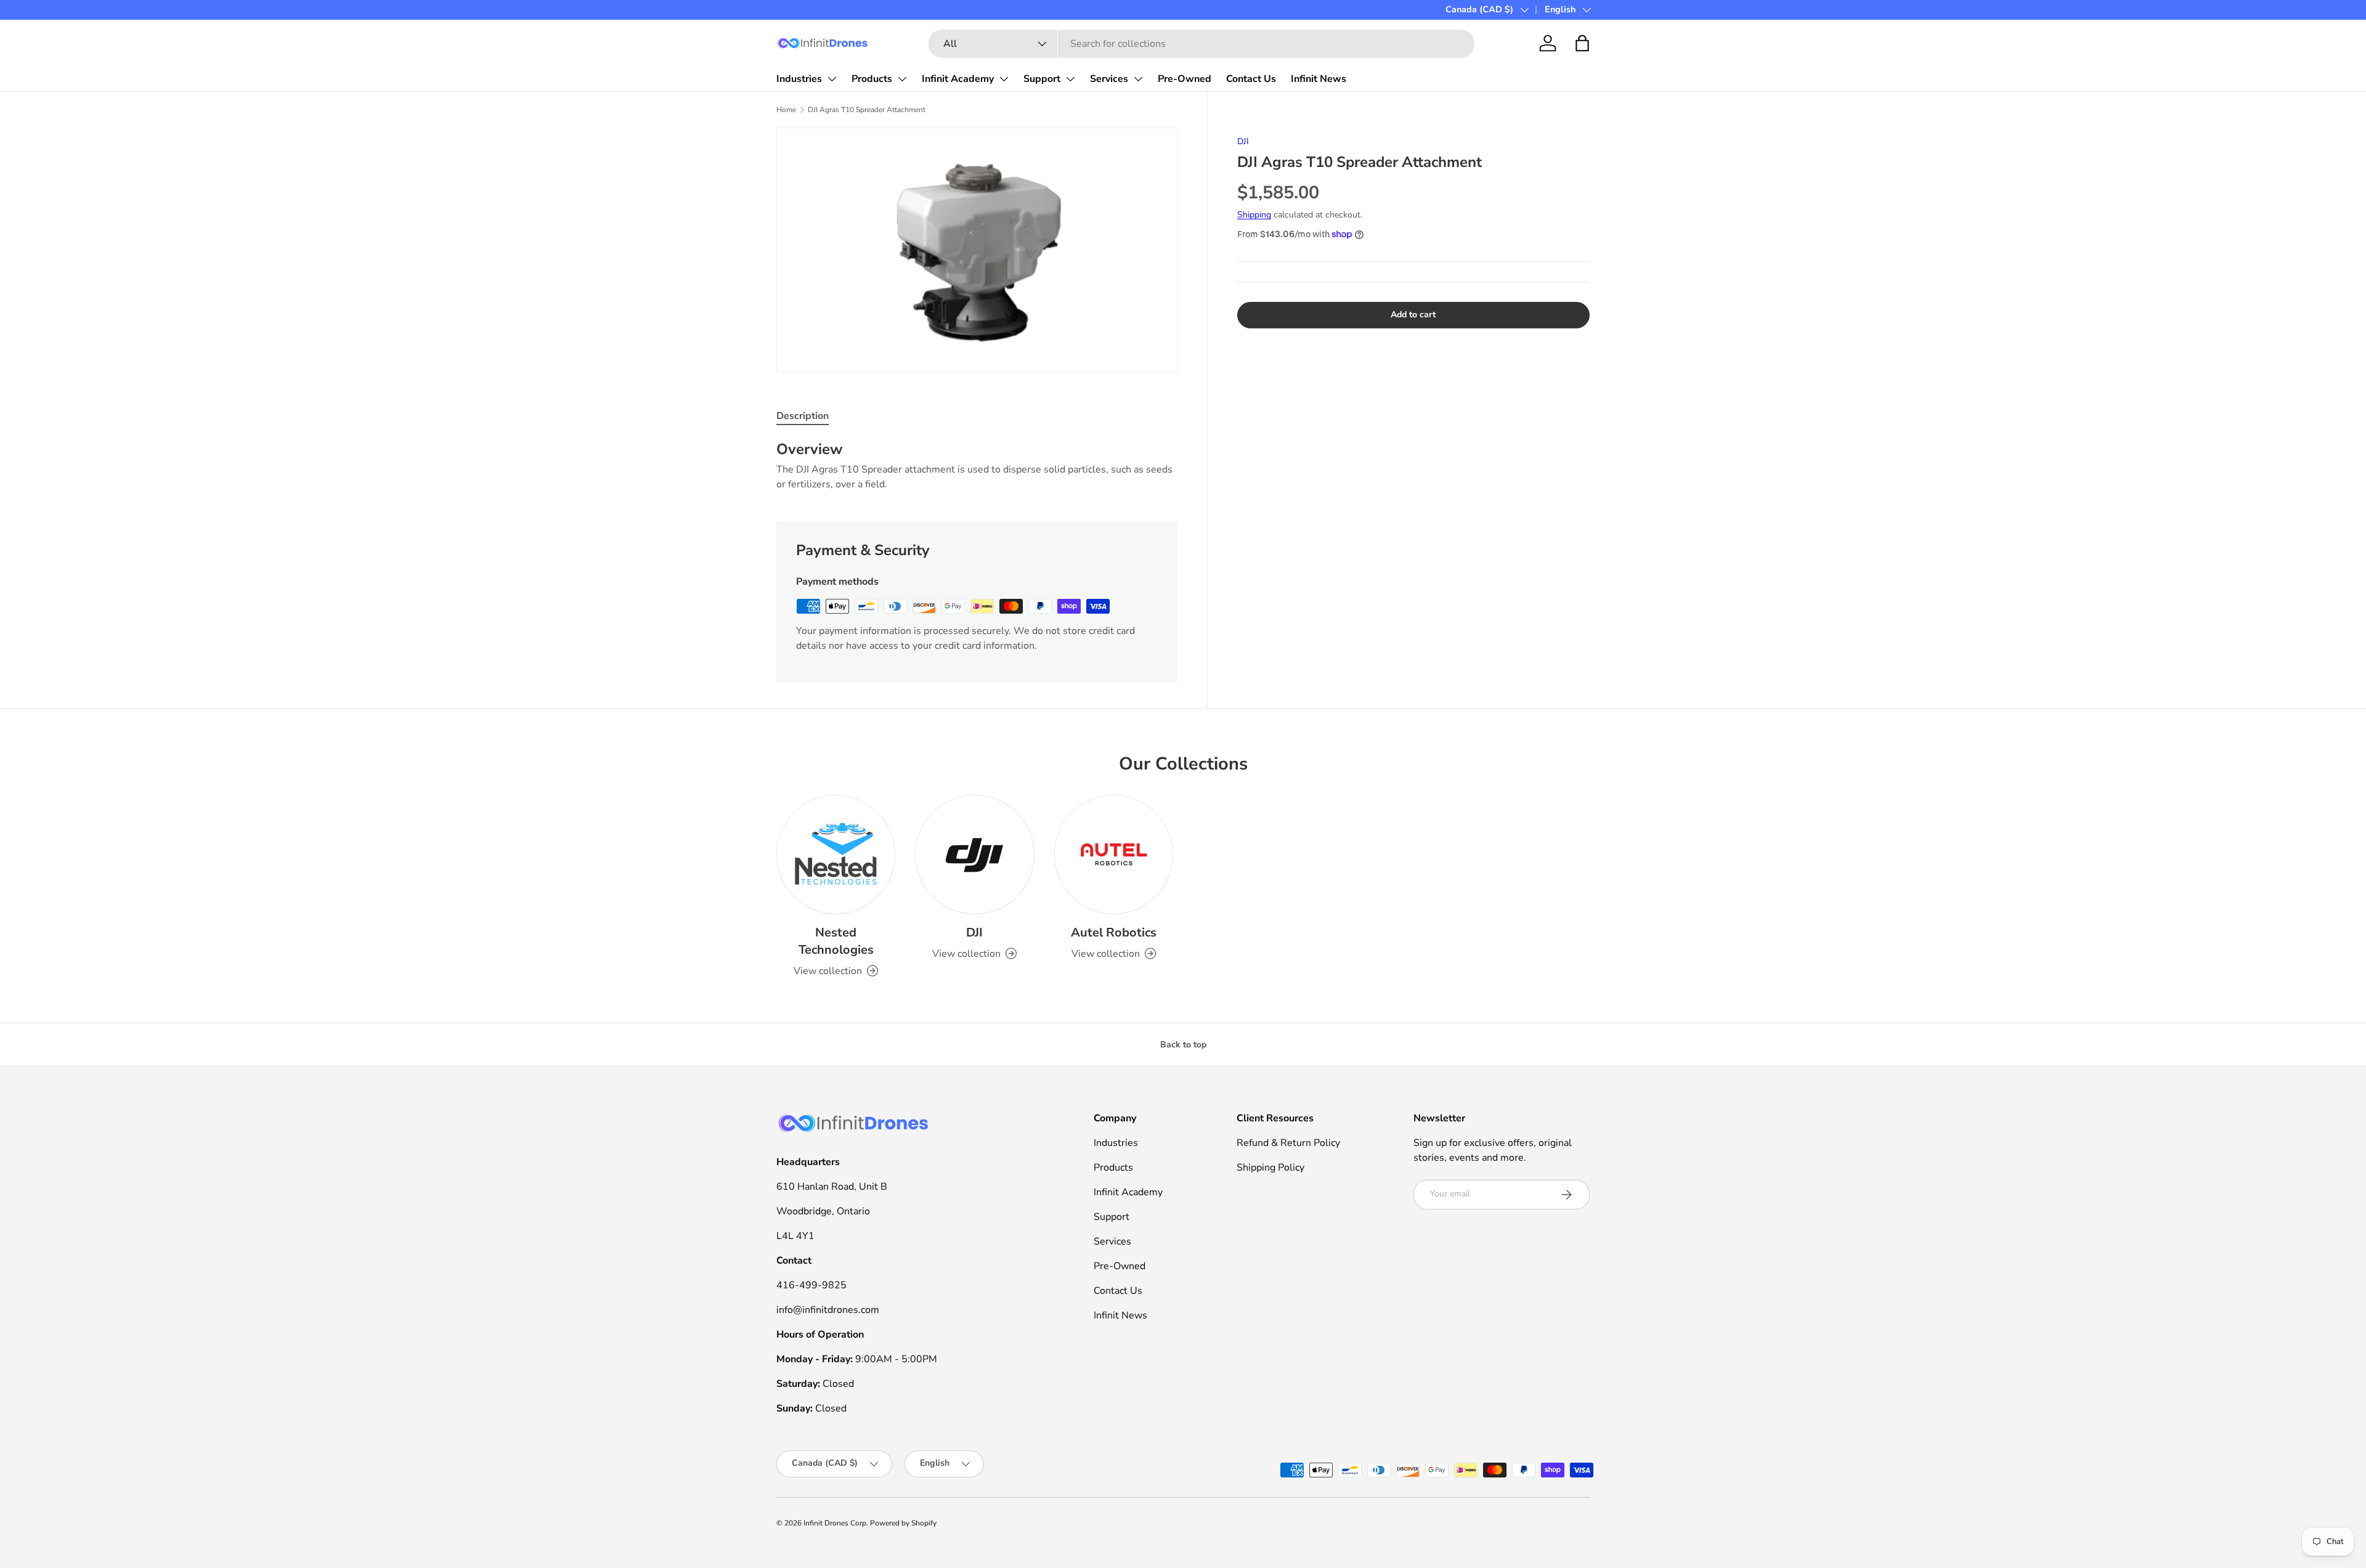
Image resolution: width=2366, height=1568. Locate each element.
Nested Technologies (836, 941)
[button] (1582, 43)
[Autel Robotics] (1114, 854)
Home (786, 110)
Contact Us (1251, 79)
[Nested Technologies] (836, 854)
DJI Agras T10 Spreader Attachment (867, 110)
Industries (799, 79)
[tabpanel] (977, 466)
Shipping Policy (1270, 1168)
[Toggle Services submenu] (1138, 79)
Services (1109, 79)
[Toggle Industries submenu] (832, 79)
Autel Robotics (1114, 932)
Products (872, 79)
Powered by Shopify (903, 1523)
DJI (1243, 141)
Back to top (1183, 1045)
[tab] (803, 416)
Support (1042, 79)
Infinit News (1319, 79)
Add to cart (1413, 315)
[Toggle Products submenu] (902, 79)
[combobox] (1201, 44)
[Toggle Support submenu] (1070, 79)
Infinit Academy (958, 79)
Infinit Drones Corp (835, 1523)
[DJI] (974, 854)
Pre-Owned (1185, 79)
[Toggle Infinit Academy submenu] (1004, 79)
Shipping (1254, 215)
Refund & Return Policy (1288, 1143)
